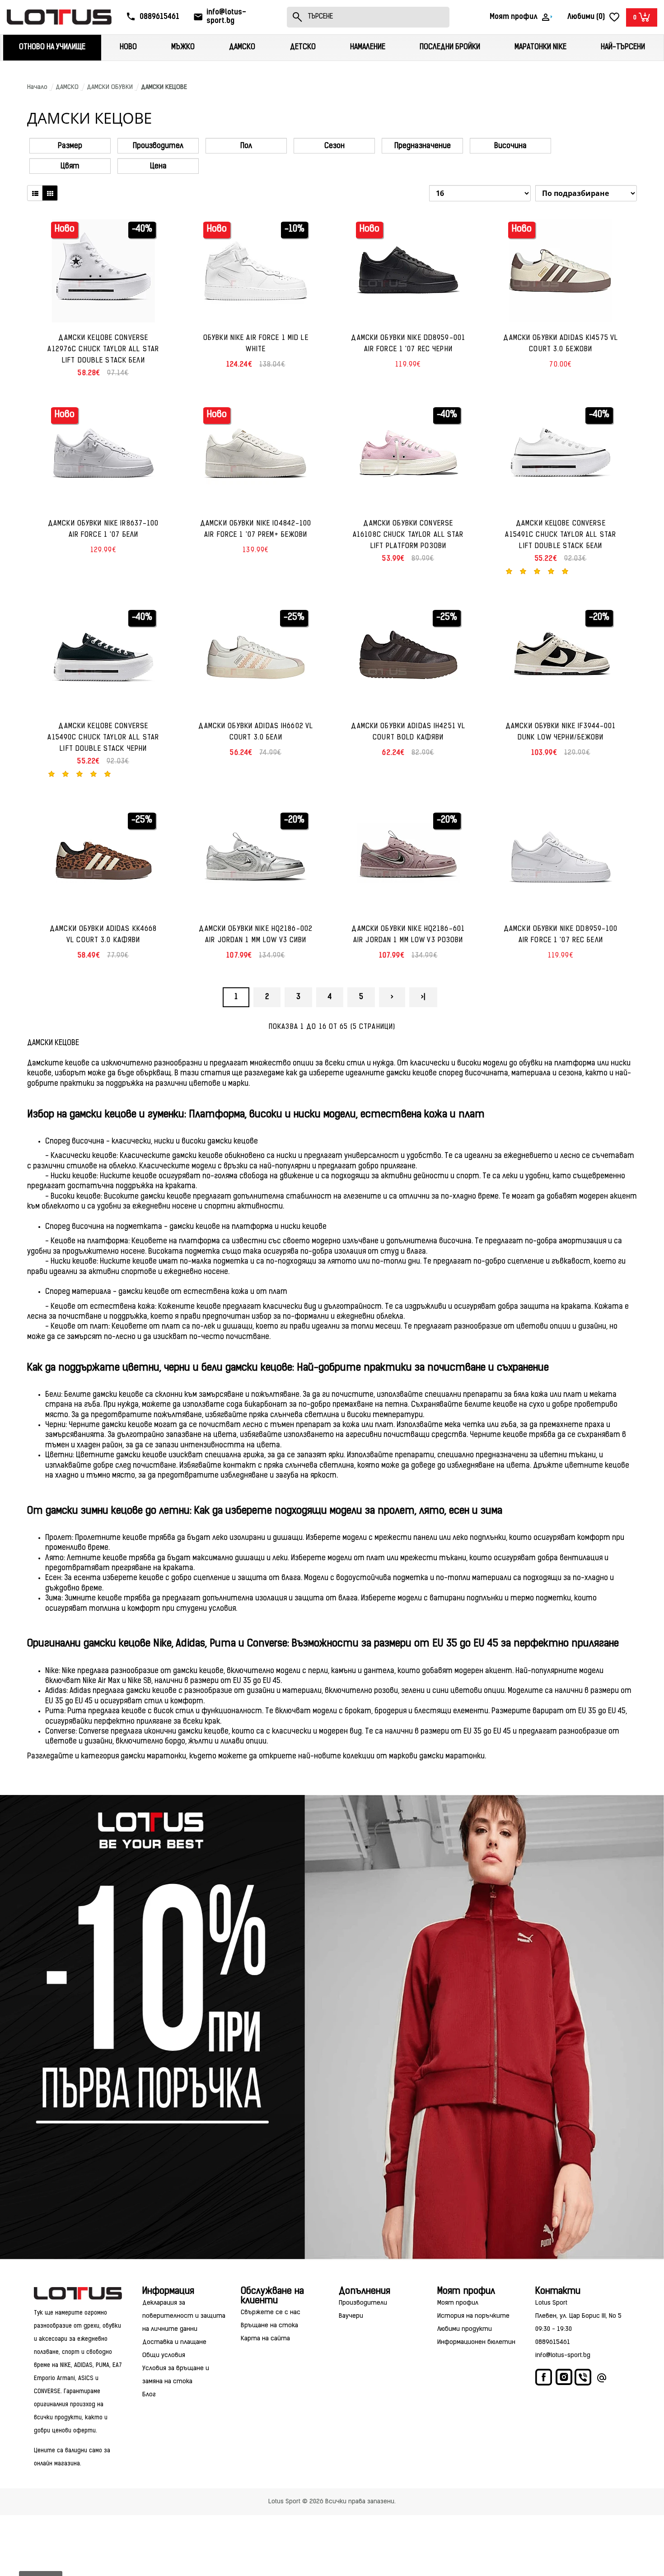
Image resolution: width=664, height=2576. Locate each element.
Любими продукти (465, 2329)
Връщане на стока (269, 2326)
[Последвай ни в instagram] (564, 2378)
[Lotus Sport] (78, 2293)
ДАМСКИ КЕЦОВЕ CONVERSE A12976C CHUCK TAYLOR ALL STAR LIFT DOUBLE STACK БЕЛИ (103, 350)
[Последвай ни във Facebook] (544, 2379)
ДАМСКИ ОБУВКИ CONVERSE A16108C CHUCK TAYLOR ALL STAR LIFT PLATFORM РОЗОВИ (408, 535)
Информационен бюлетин (476, 2342)
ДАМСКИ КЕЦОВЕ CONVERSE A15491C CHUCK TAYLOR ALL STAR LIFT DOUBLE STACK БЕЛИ (561, 535)
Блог (149, 2395)
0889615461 (553, 2342)
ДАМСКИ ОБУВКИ (110, 87)
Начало (37, 87)
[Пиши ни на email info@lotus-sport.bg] (602, 2379)
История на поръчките (473, 2316)
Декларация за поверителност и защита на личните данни (184, 2316)
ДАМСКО (67, 87)
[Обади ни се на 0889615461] (584, 2379)
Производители (363, 2303)
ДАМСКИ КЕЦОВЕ (164, 87)
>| (423, 997)
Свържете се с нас (271, 2313)
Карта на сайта (265, 2339)
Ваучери (351, 2316)
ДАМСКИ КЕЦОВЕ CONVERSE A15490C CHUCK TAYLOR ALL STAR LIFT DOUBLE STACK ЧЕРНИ (103, 738)
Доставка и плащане (174, 2342)
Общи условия (164, 2355)
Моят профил (458, 2303)
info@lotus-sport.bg (563, 2355)
